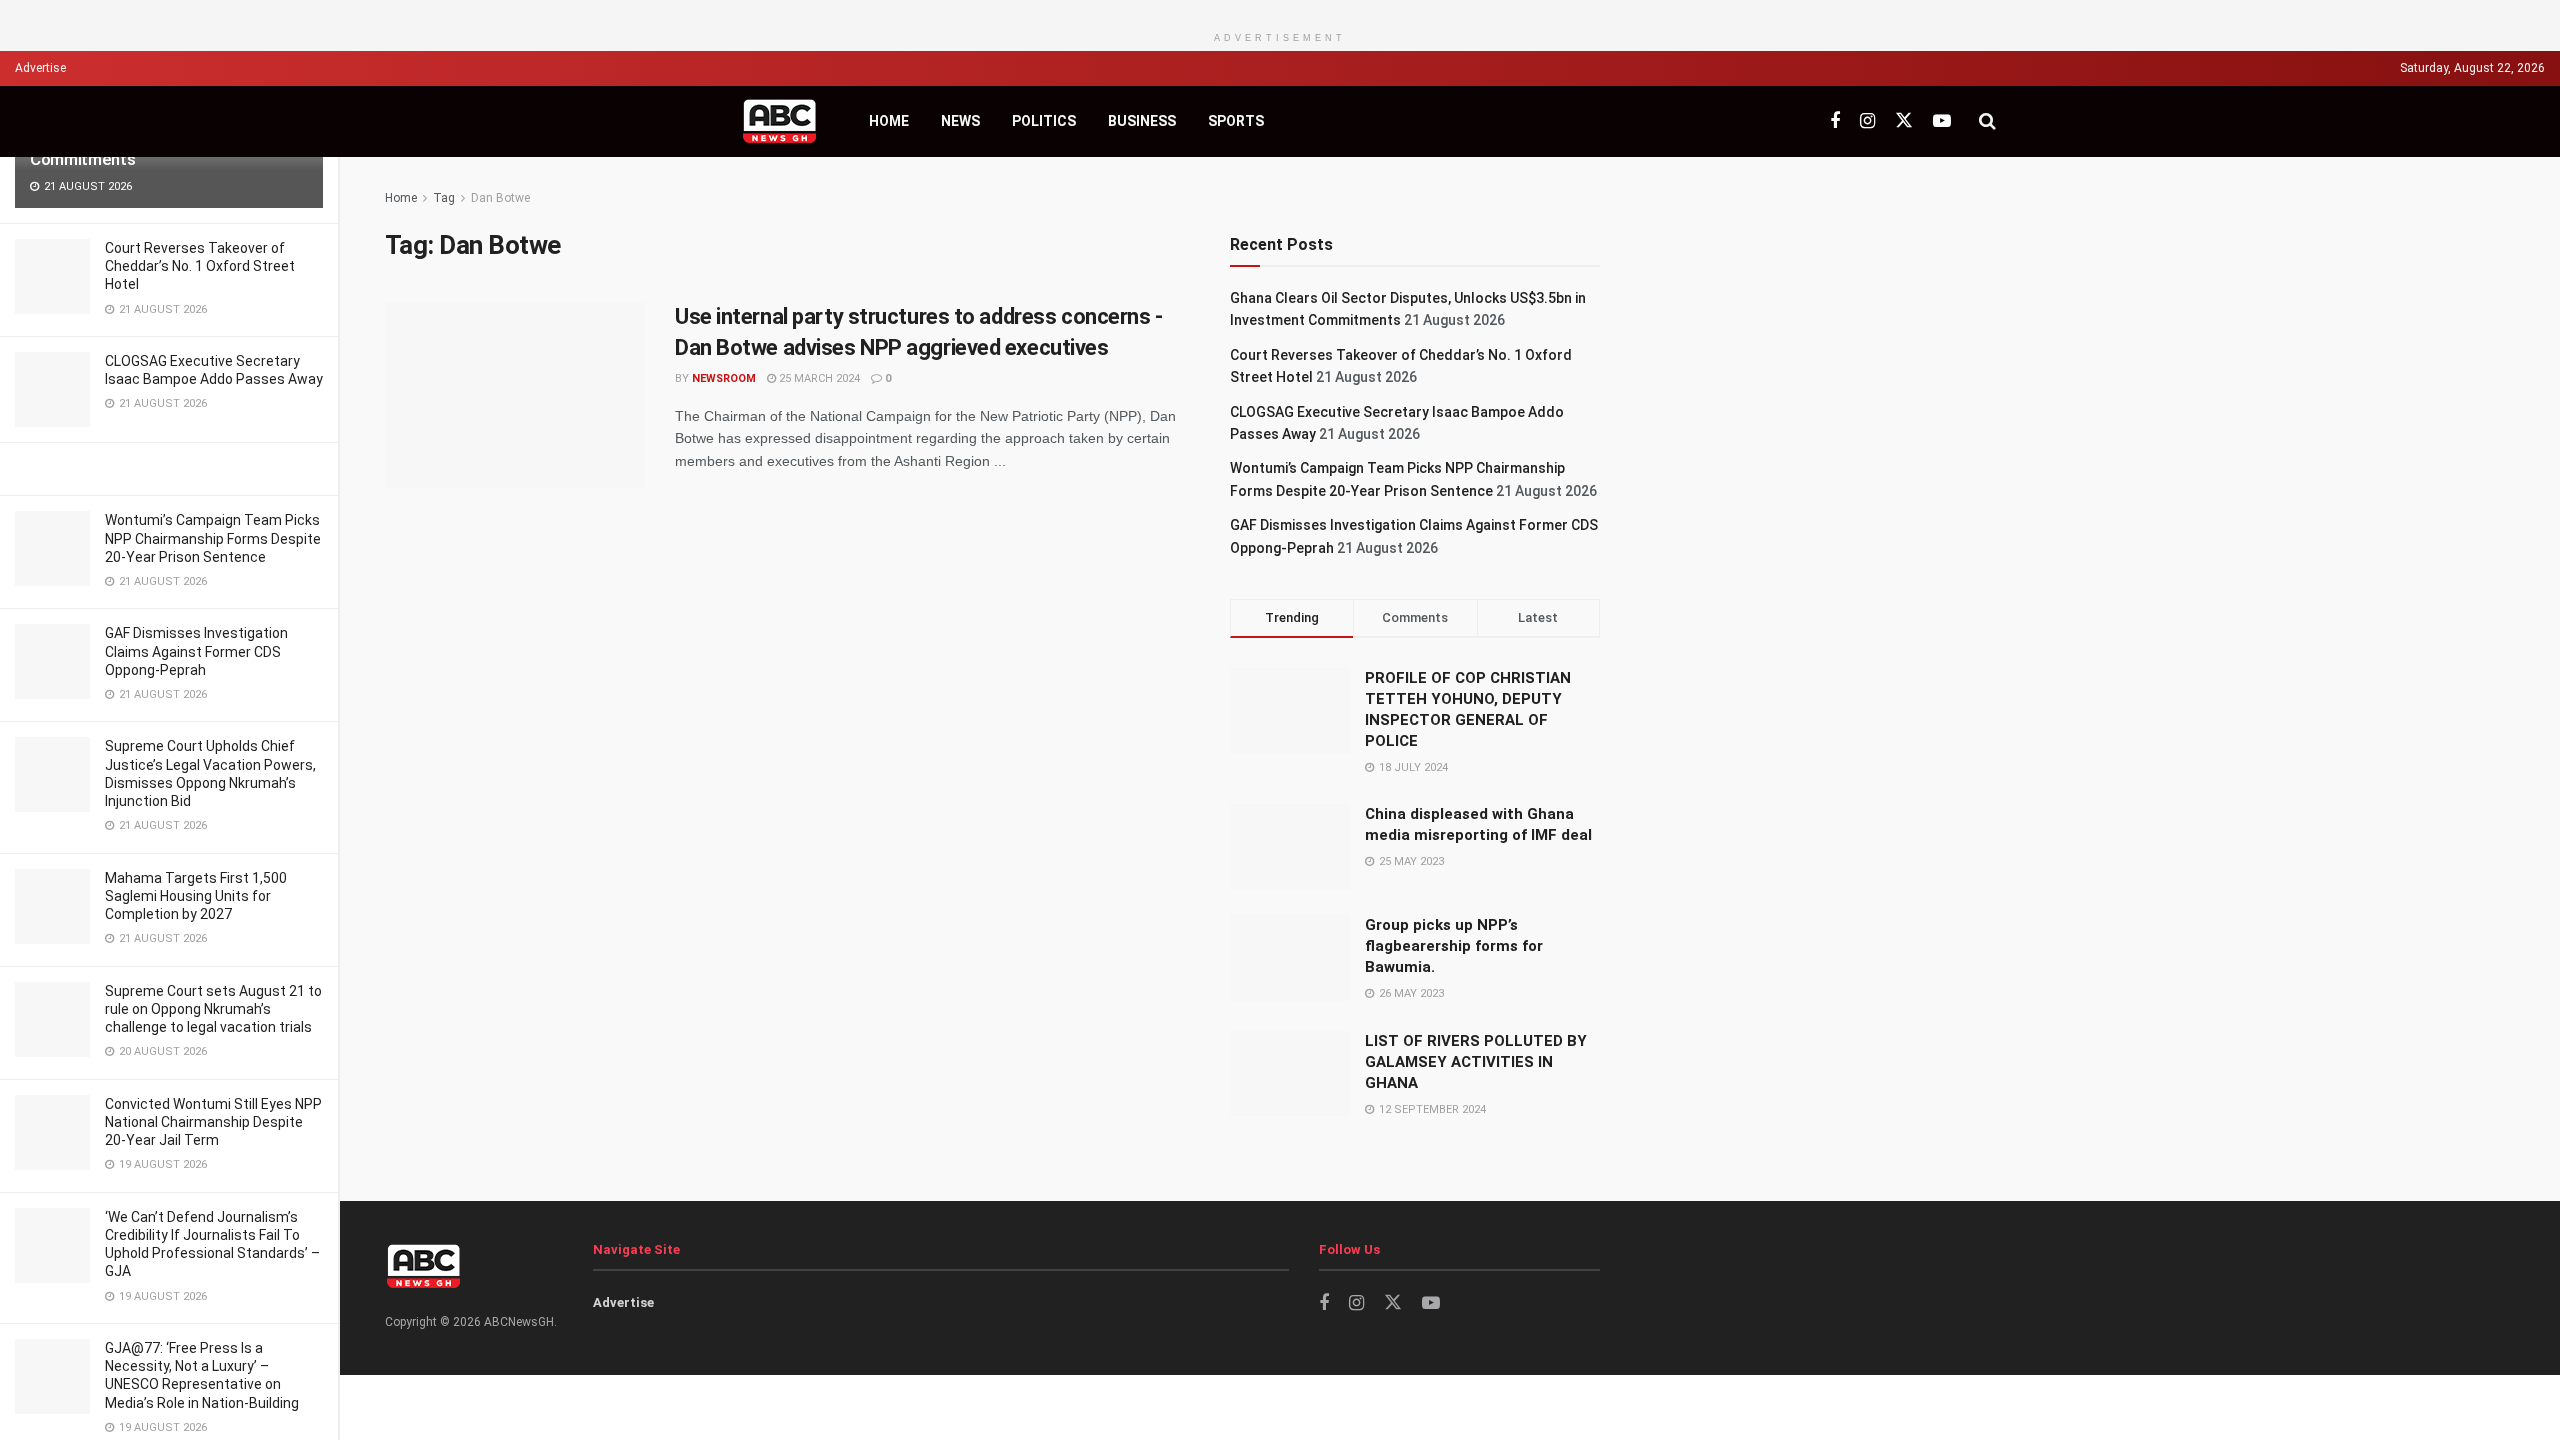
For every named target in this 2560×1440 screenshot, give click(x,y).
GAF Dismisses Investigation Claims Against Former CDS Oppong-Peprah (196, 651)
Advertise (40, 68)
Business (1142, 121)
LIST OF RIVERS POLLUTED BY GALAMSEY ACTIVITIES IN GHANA (1476, 1062)
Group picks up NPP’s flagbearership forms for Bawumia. (1454, 946)
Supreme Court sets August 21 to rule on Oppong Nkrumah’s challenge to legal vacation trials (213, 1009)
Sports (1236, 121)
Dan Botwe (500, 198)
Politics (1044, 121)
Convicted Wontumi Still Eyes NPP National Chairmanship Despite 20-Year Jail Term (213, 1122)
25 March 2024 (818, 378)
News (960, 121)
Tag (444, 198)
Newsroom (724, 378)
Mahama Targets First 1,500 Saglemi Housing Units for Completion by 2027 (196, 896)
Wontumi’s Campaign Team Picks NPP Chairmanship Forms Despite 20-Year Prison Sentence (213, 538)
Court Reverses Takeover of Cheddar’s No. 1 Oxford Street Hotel (200, 266)
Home (889, 121)
